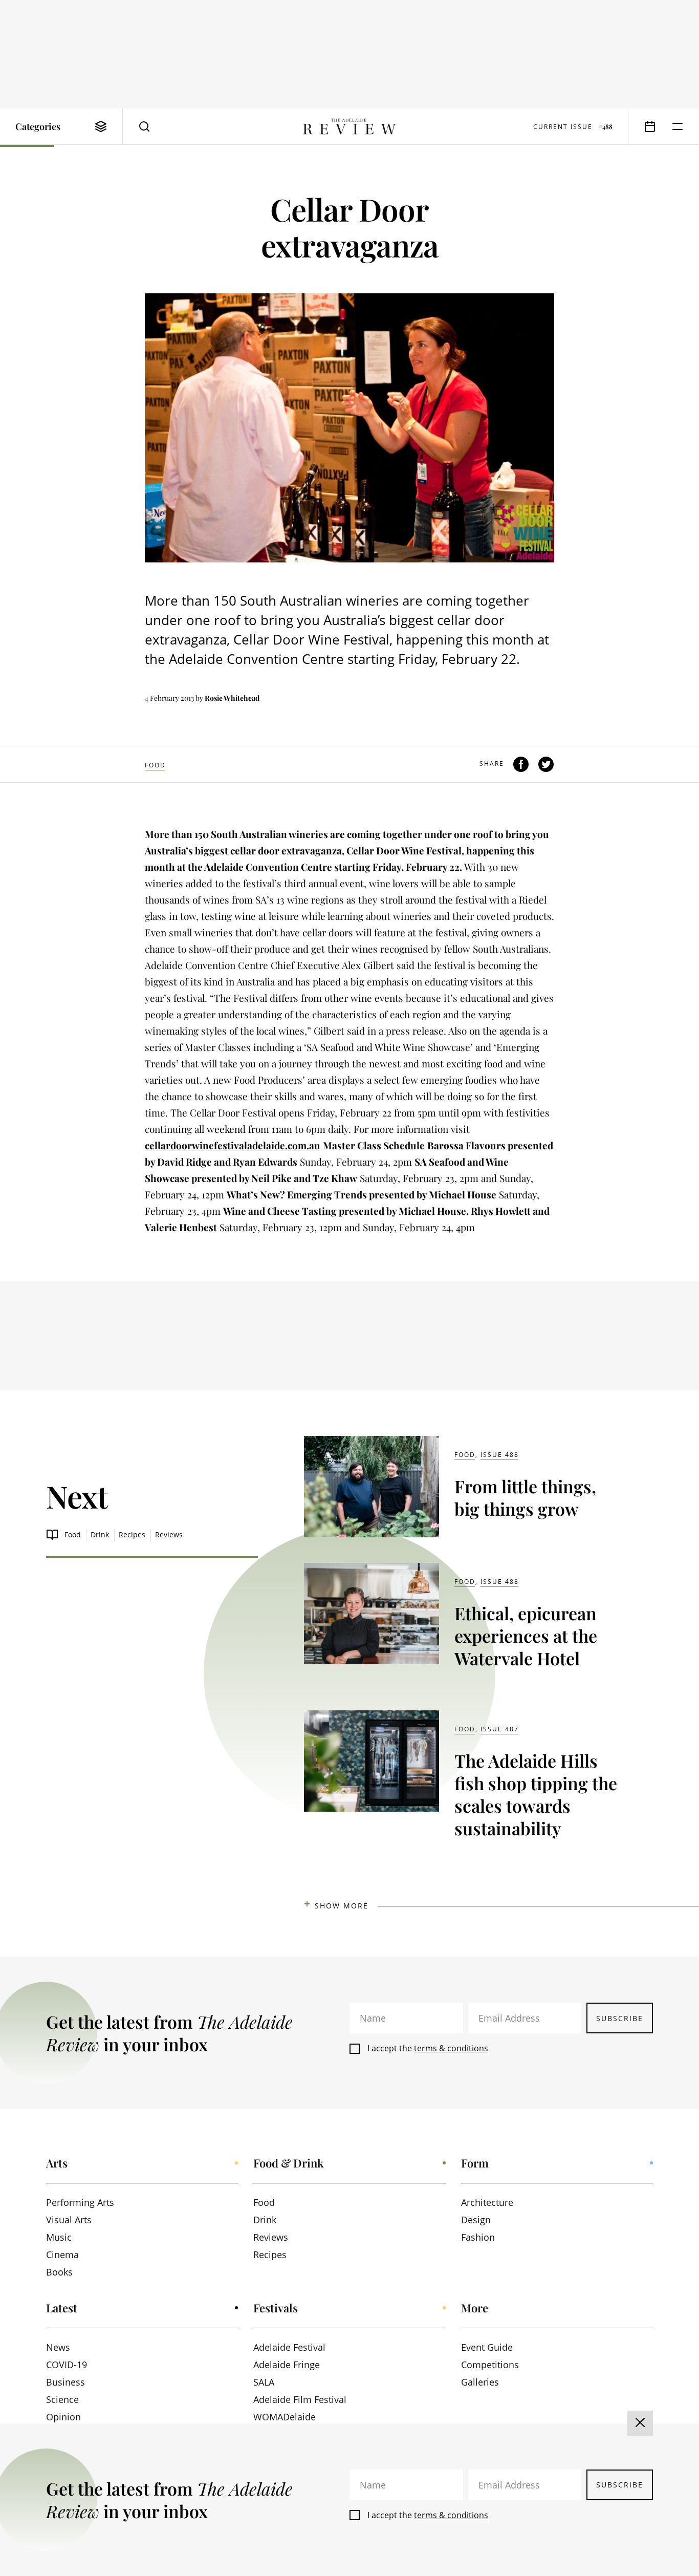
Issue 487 (500, 1729)
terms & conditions (451, 2048)
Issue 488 (500, 1455)
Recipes (132, 1534)
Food (155, 765)
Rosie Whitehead (232, 698)
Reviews (169, 1534)
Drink (100, 1534)
